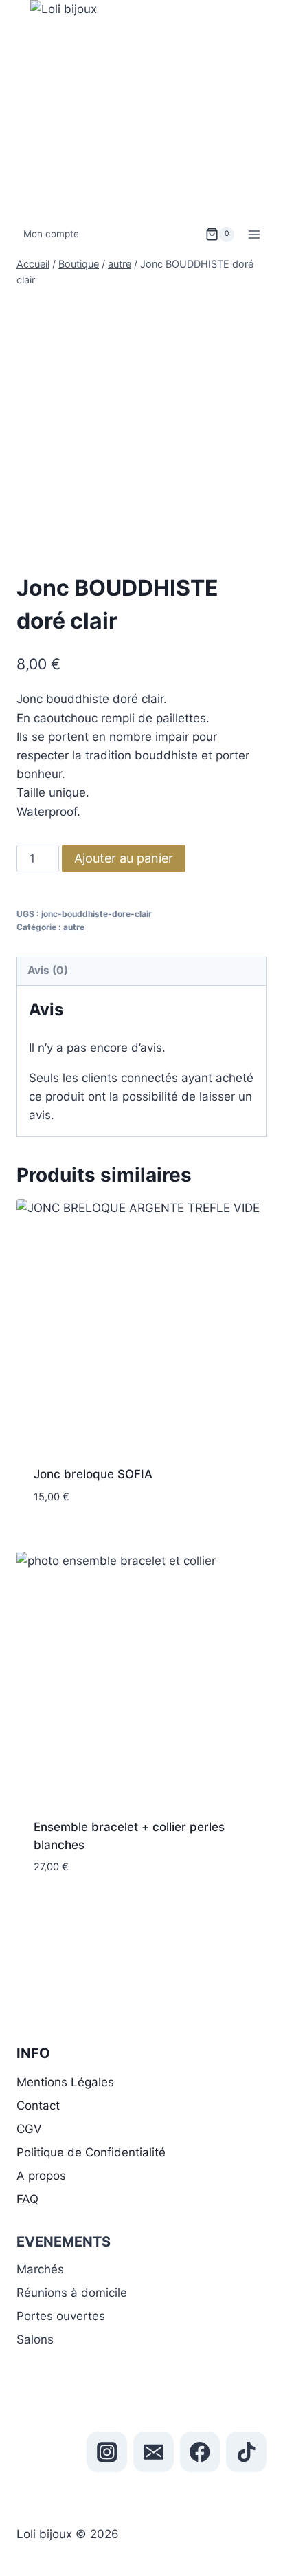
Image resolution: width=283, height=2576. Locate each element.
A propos (41, 2176)
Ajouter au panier (124, 858)
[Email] (154, 2452)
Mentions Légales (65, 2082)
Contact (38, 2106)
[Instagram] (107, 2452)
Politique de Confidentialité (91, 2152)
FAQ (27, 2199)
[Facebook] (200, 2452)
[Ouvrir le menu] (254, 234)
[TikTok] (246, 2452)
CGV (29, 2129)
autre (74, 927)
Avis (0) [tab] (48, 970)
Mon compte (51, 234)
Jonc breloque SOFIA (93, 1474)
